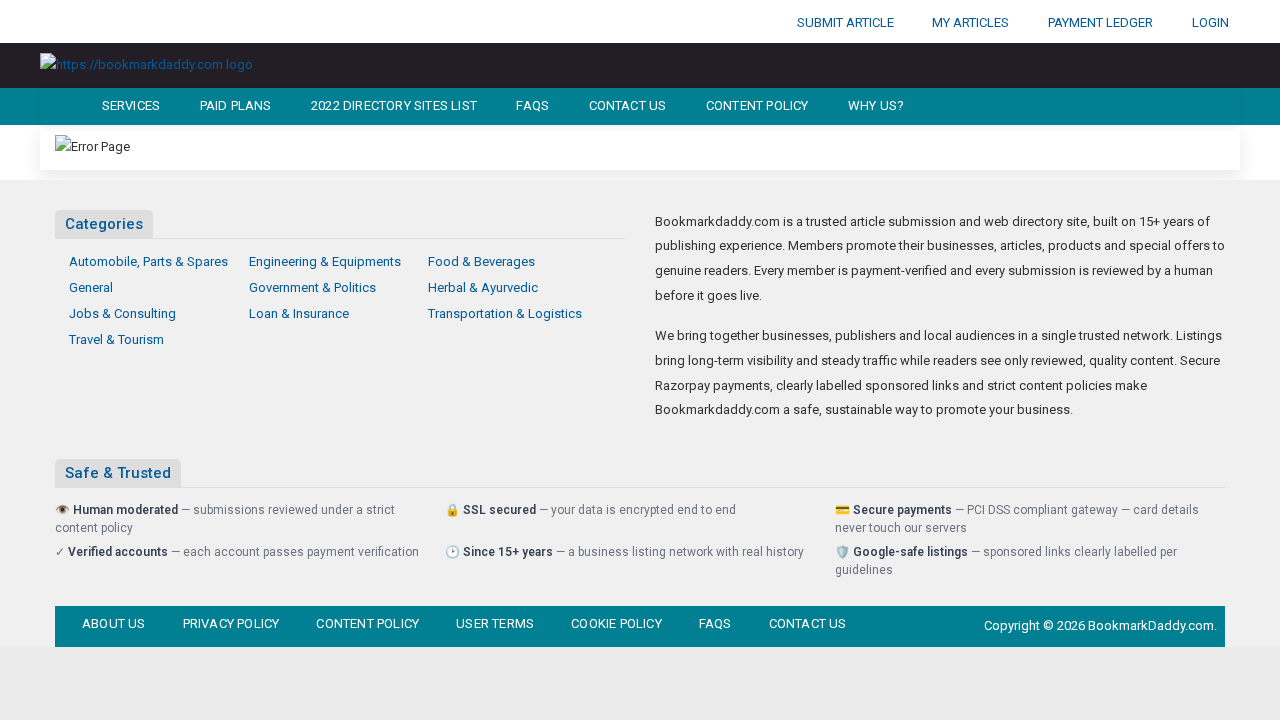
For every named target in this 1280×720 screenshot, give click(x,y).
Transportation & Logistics (505, 313)
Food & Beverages (481, 261)
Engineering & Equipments (325, 261)
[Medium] (217, 21)
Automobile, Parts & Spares (148, 261)
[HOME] (56, 106)
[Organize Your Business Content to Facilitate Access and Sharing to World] (146, 64)
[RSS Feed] (250, 21)
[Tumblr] (184, 21)
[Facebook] (52, 21)
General (91, 287)
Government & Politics (312, 287)
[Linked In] (283, 21)
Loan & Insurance (299, 313)
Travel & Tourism (116, 339)
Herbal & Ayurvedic (483, 287)
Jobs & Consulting (122, 313)
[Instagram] (118, 21)
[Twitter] (85, 21)
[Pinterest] (151, 21)
